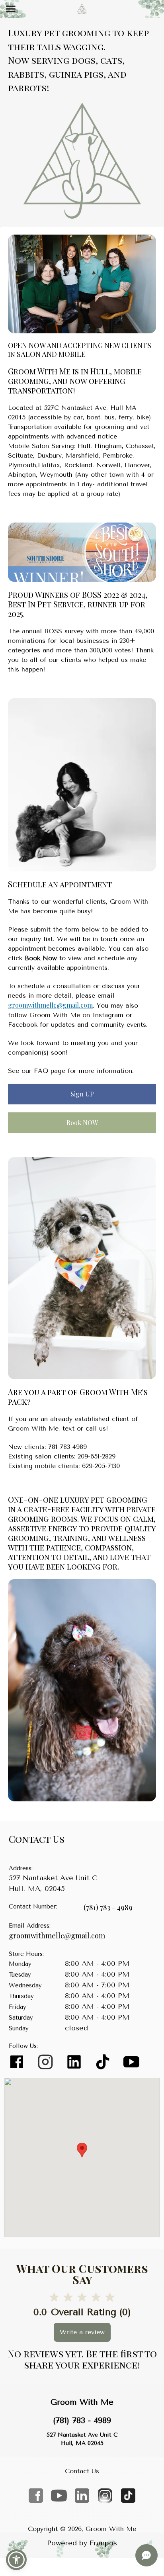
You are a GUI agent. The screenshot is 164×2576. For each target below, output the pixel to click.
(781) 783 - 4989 (108, 1907)
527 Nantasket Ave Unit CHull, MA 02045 (82, 2439)
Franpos (103, 2543)
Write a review (82, 2332)
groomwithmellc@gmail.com (50, 1005)
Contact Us (82, 2471)
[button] (16, 2560)
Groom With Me (82, 2402)
